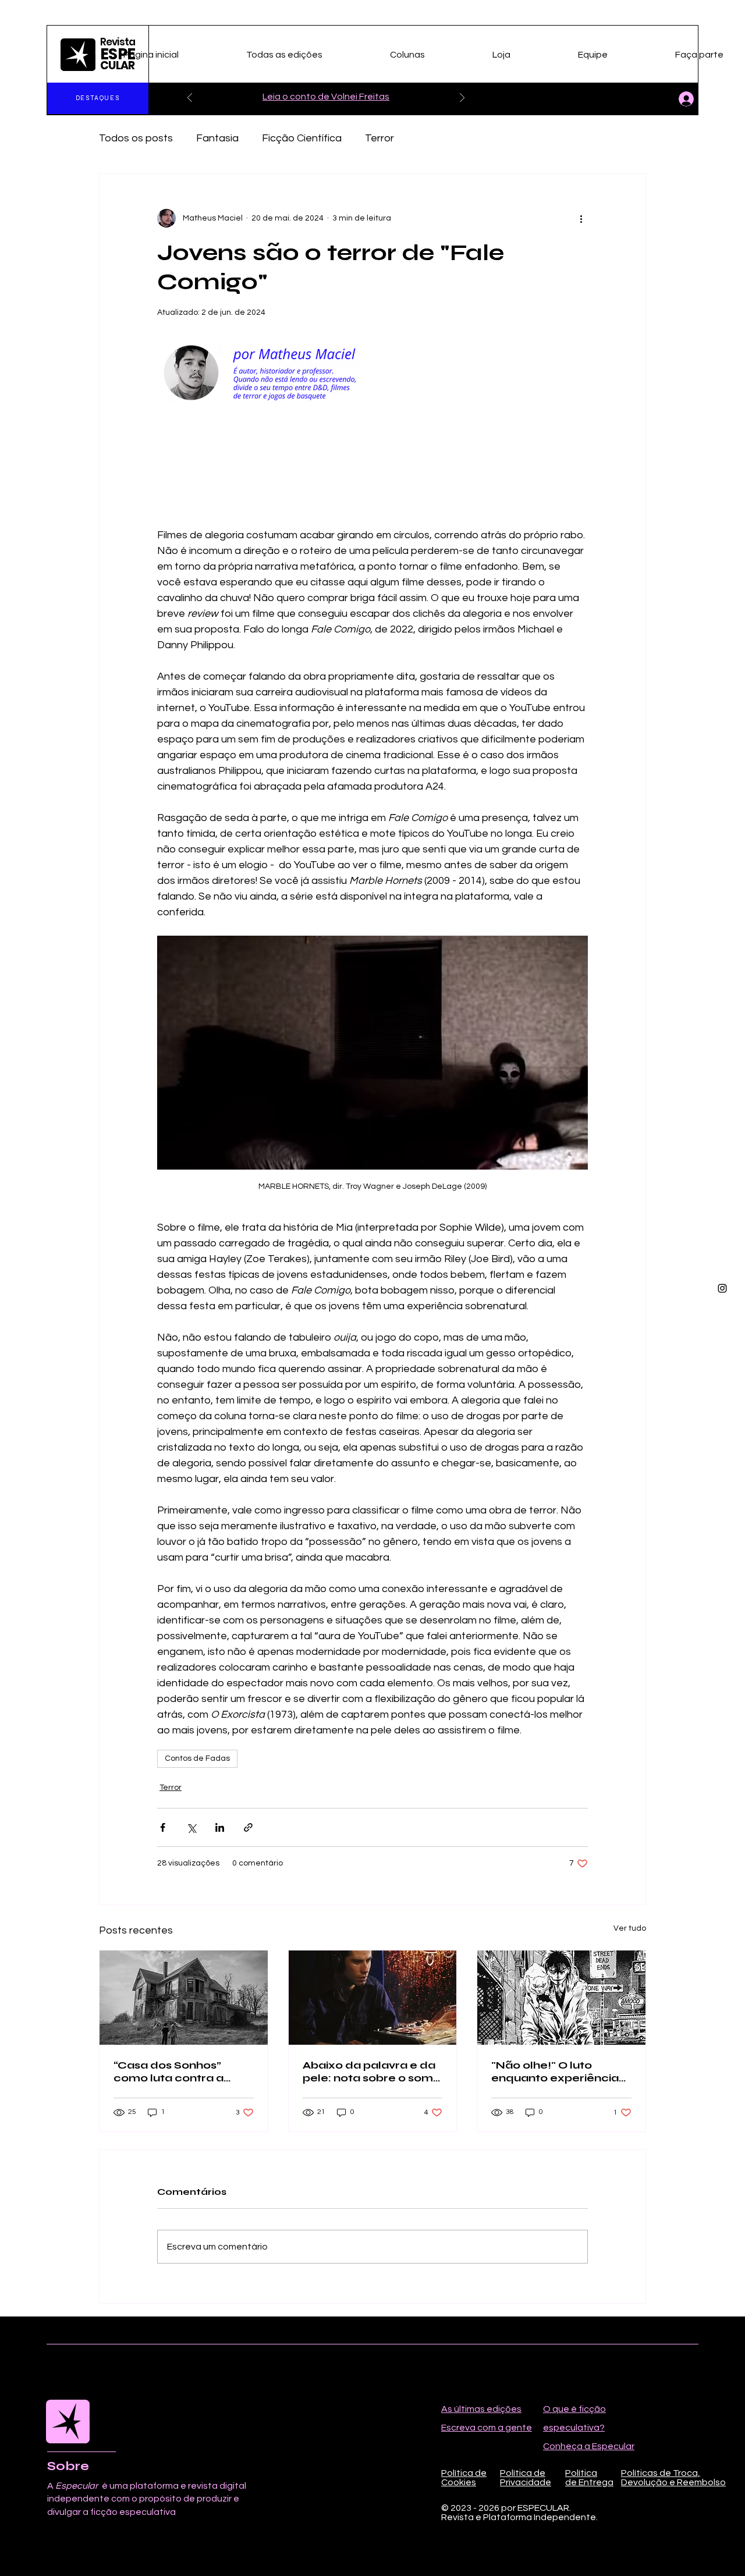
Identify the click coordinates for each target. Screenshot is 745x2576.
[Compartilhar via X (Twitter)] (191, 1827)
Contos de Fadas (197, 1758)
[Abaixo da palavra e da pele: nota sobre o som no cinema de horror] (373, 1998)
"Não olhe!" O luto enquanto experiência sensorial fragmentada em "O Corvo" (558, 2072)
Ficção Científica (302, 138)
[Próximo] (462, 99)
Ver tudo (630, 1928)
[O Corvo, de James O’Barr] (561, 1998)
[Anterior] (190, 99)
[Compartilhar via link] (248, 1827)
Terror (379, 138)
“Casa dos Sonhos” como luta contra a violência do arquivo (171, 2072)
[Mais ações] (581, 218)
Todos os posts (136, 138)
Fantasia (217, 138)
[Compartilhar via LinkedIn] (220, 1827)
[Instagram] (722, 1288)
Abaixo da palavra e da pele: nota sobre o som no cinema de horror (369, 2072)
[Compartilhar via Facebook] (163, 1827)
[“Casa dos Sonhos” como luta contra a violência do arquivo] (184, 1998)
